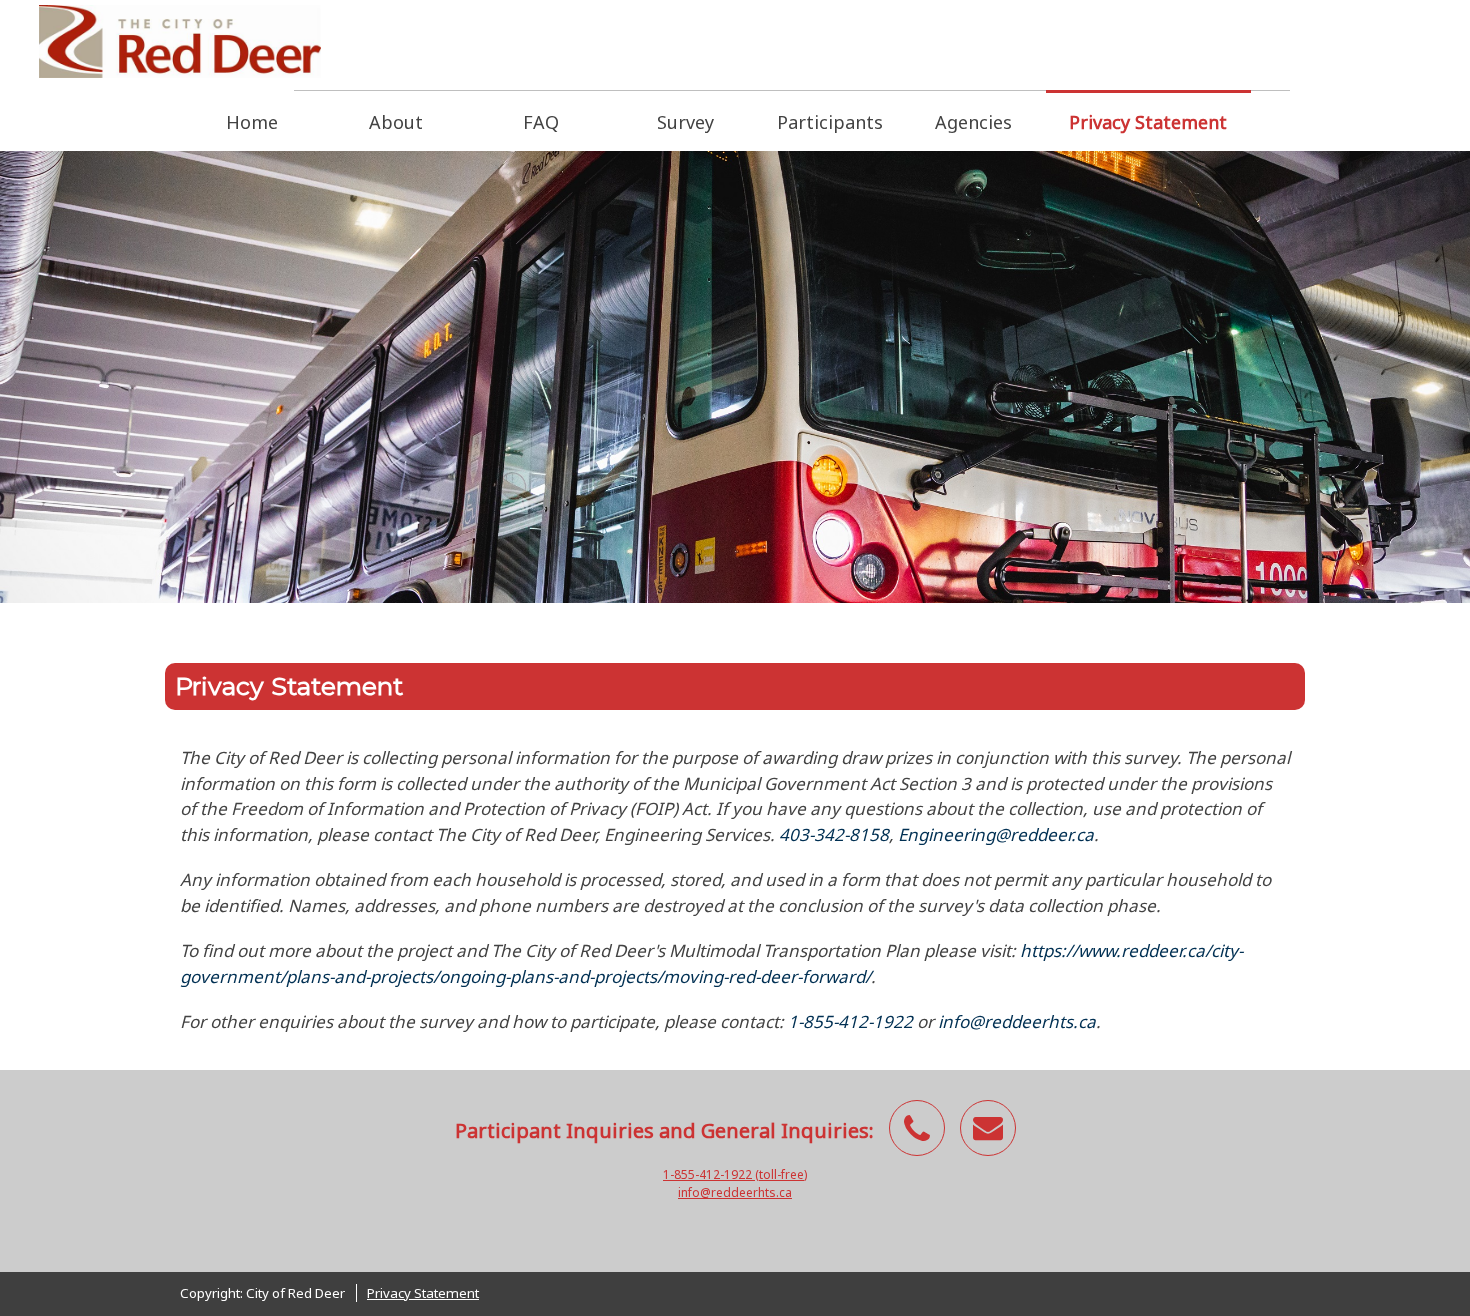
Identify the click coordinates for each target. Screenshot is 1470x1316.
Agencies (973, 122)
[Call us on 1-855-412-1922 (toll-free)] (917, 1128)
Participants (830, 122)
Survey (685, 122)
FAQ (541, 122)
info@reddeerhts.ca (1017, 1021)
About (396, 122)
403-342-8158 (834, 834)
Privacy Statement (1148, 122)
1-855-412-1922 (850, 1021)
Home (252, 122)
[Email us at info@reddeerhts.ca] (988, 1128)
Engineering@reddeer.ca (996, 834)
